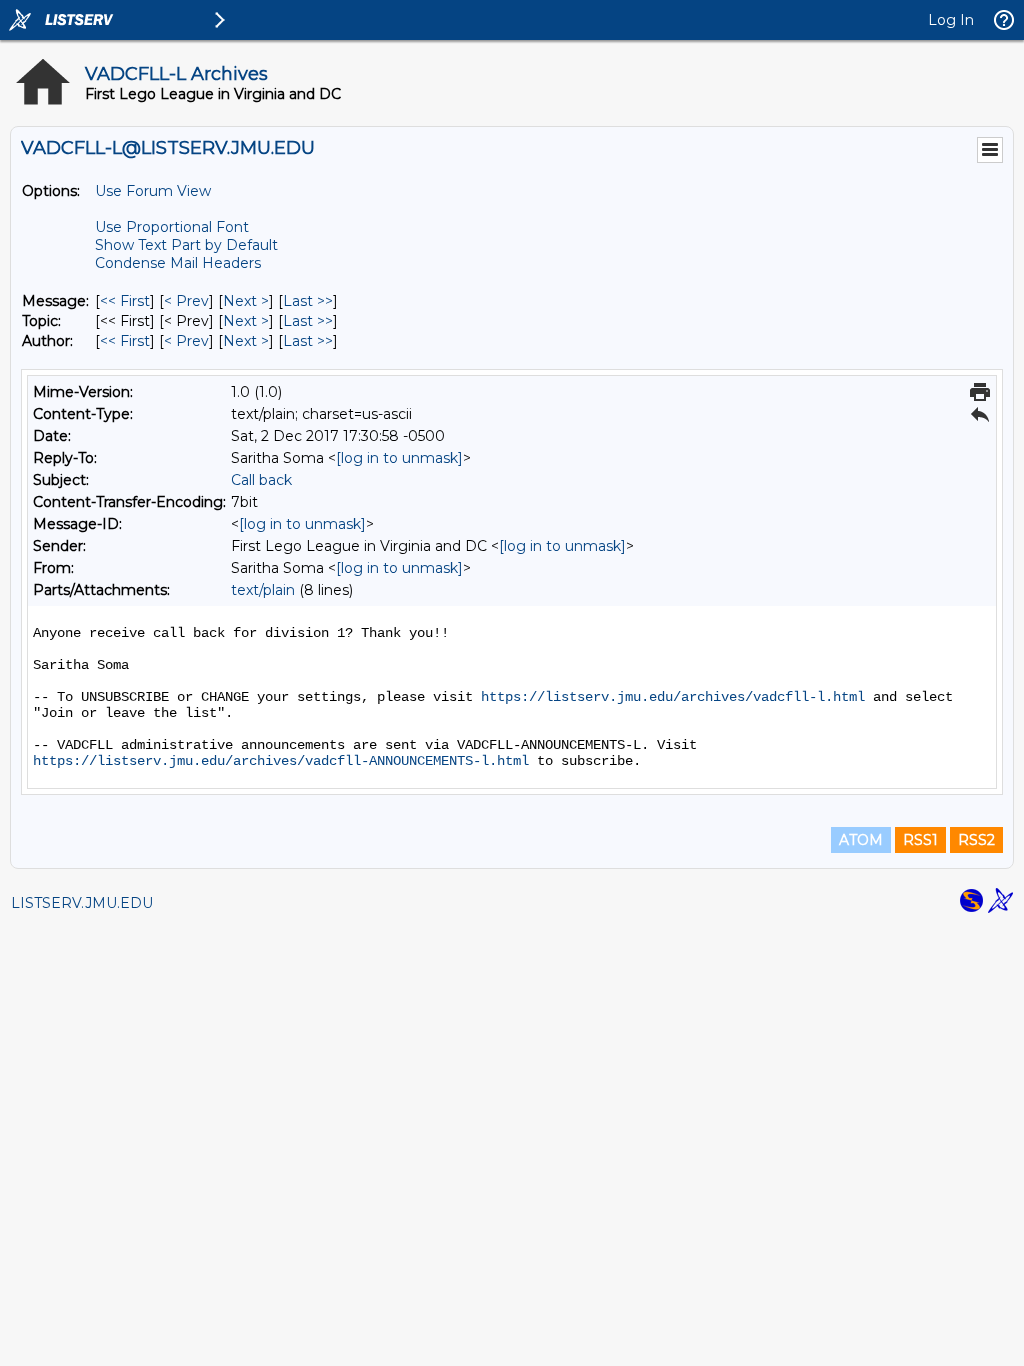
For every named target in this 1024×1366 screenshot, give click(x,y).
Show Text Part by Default (186, 245)
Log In (951, 20)
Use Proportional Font (172, 227)
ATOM (861, 840)
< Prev (186, 301)
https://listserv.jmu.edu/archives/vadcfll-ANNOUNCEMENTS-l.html (281, 761)
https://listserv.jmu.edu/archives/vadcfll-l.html (673, 697)
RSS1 (920, 840)
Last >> (308, 301)
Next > (246, 301)
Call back (261, 480)
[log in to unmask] (399, 458)
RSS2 (976, 840)
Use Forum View (153, 191)
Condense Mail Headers (178, 263)
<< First (125, 301)
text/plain (263, 590)
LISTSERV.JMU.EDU (82, 903)
